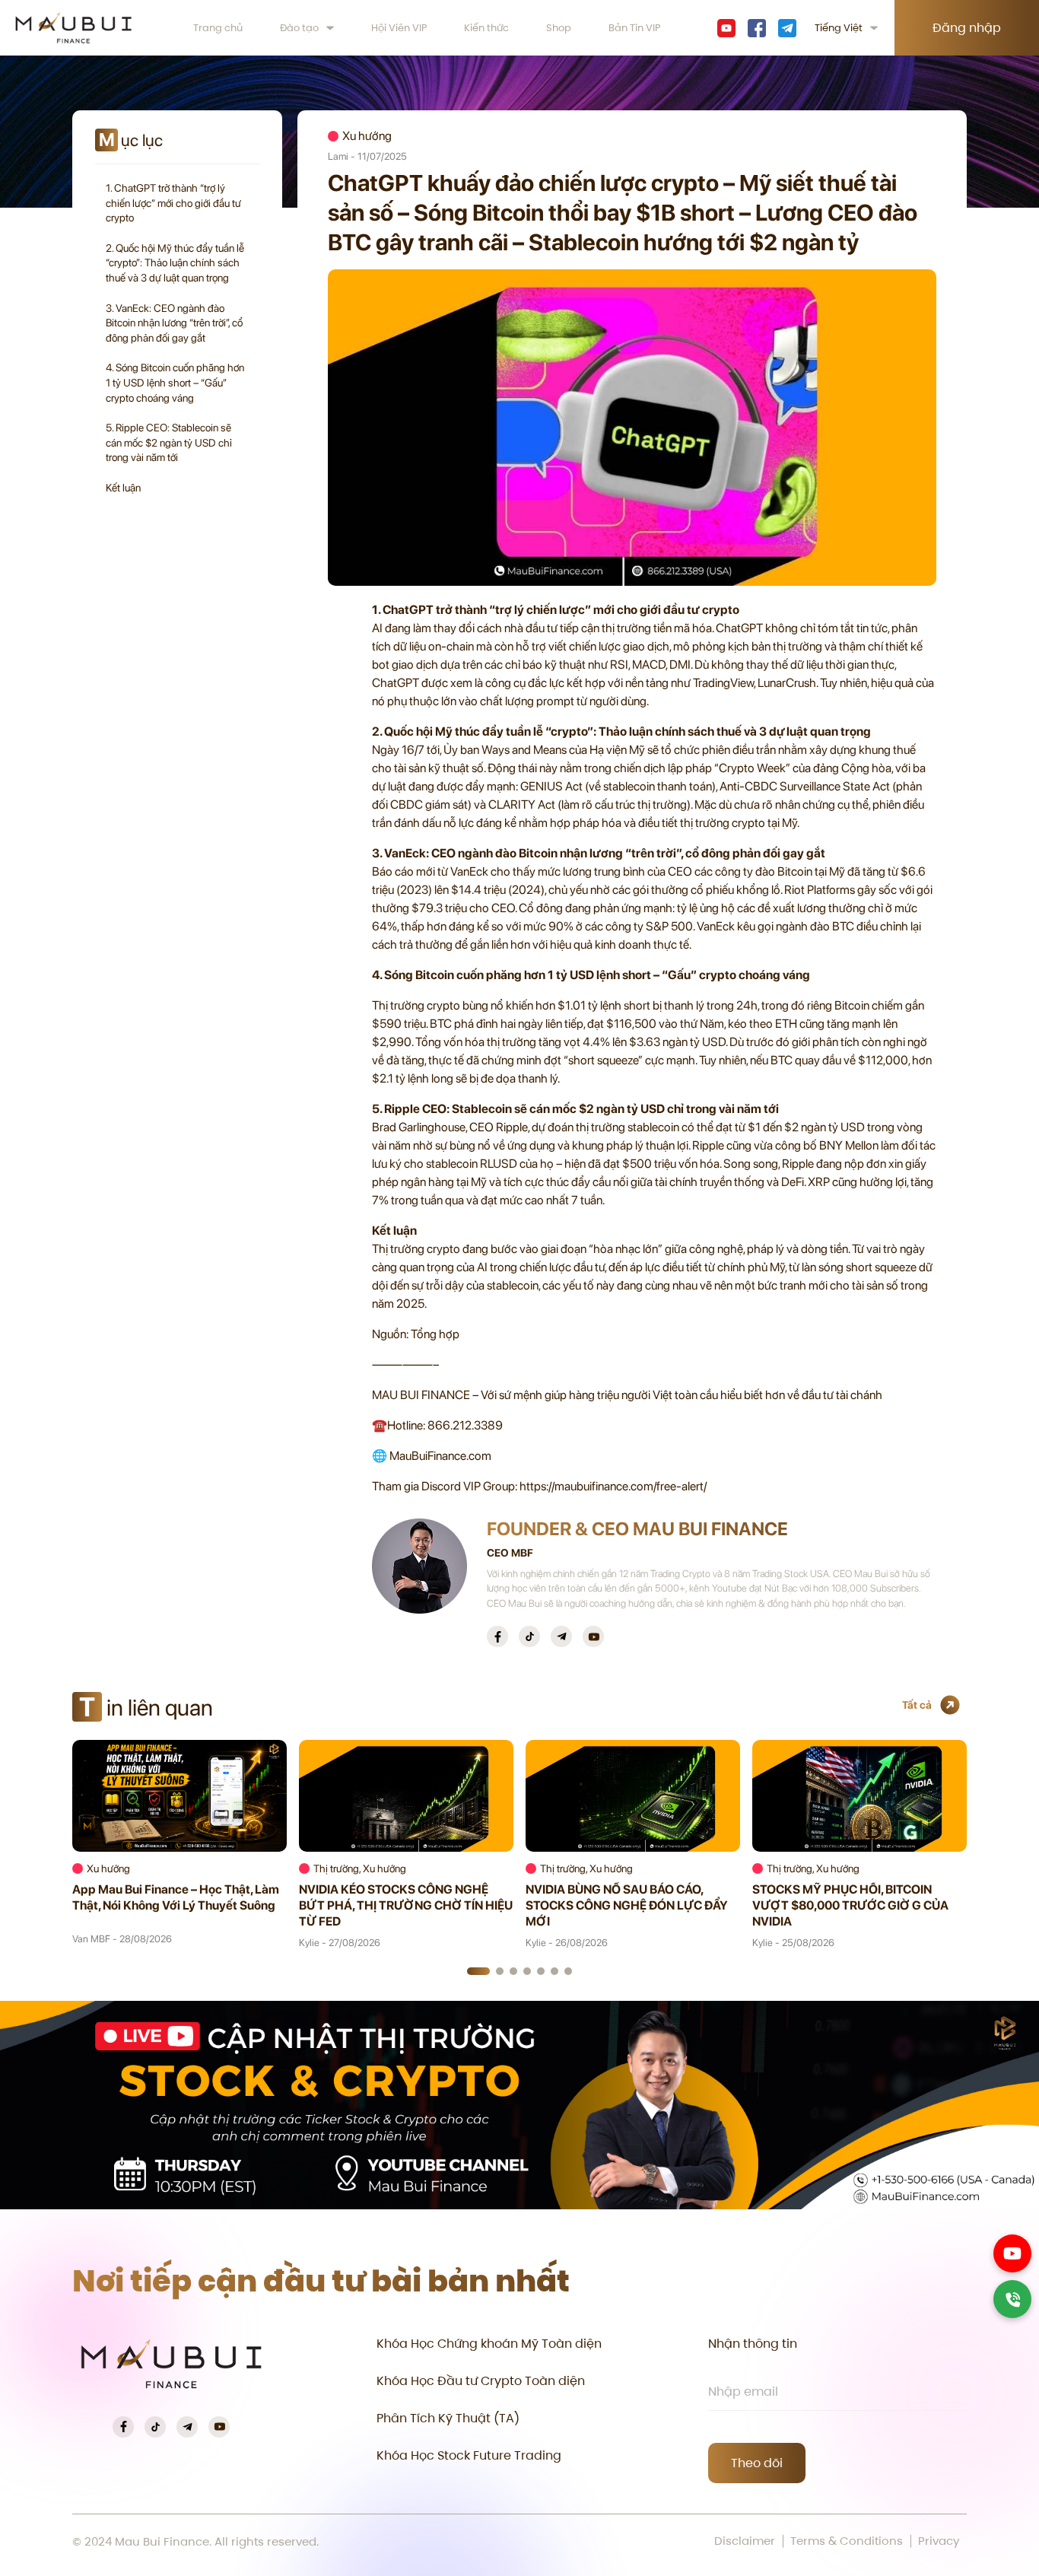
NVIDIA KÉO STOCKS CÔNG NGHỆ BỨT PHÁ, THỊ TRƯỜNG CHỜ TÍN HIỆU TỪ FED (406, 1905)
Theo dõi (757, 2463)
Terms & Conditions (847, 2541)
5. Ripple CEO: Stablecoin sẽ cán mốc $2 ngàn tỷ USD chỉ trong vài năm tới (169, 442)
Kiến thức (486, 28)
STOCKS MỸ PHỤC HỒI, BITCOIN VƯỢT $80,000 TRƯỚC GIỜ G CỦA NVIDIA (850, 1905)
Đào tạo (299, 28)
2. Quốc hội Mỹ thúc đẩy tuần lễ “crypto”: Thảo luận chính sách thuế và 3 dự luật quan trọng (175, 263)
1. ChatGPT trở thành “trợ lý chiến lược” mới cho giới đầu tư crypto (173, 203)
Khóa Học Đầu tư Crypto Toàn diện (481, 2381)
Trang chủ (218, 28)
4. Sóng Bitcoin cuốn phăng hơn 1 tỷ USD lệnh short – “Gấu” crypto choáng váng (175, 382)
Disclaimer (745, 2541)
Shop (559, 28)
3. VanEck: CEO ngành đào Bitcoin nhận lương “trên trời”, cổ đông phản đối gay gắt (174, 323)
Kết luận (123, 488)
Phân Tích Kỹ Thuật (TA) (448, 2418)
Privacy (939, 2541)
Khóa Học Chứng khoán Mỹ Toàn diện (489, 2344)
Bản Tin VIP (635, 28)
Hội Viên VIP (399, 28)
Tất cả (917, 1705)
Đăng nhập (967, 28)
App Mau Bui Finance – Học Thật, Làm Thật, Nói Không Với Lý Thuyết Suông (176, 1897)
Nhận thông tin (753, 2344)
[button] (478, 1971)
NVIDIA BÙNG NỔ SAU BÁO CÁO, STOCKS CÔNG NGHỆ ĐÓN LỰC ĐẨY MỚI (627, 1905)
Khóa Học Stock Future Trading (469, 2455)
